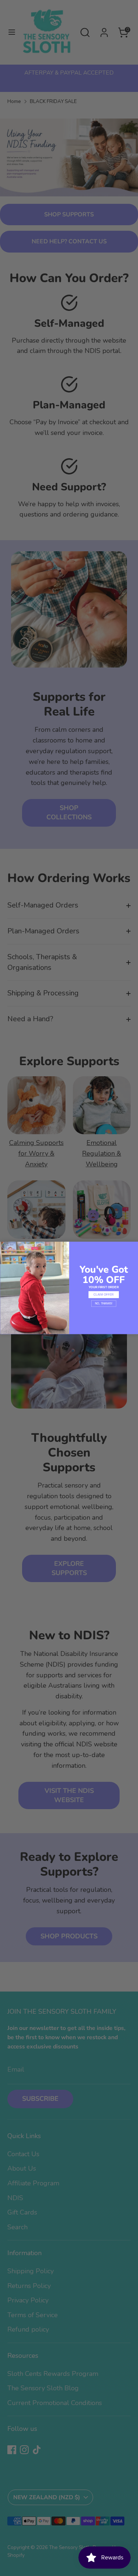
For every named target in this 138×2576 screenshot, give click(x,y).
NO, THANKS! (103, 1304)
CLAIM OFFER (104, 1295)
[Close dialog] (4, 1246)
